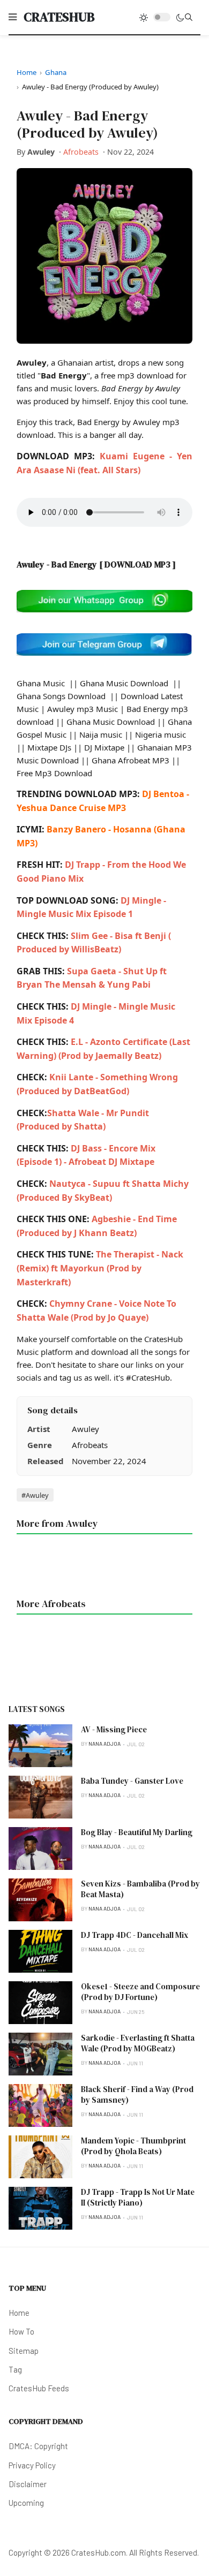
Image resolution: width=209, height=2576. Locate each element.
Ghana (56, 72)
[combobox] (189, 17)
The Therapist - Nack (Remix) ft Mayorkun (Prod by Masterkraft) (100, 1268)
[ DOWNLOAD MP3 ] (137, 564)
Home (27, 72)
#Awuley (35, 1495)
